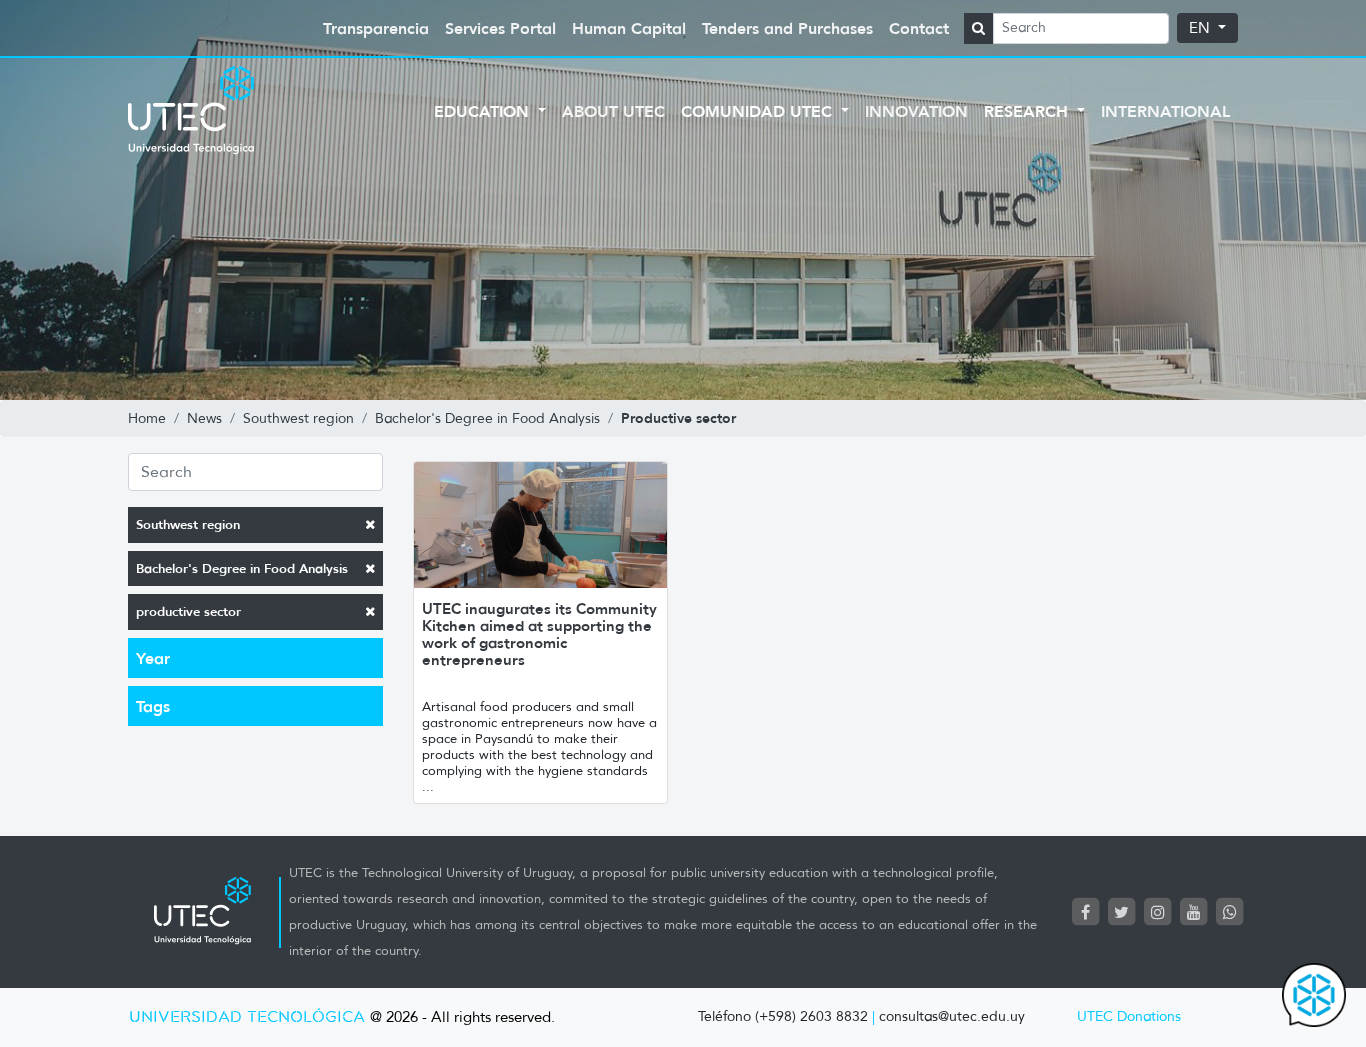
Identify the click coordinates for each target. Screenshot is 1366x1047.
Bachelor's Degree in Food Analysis (242, 568)
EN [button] (1201, 28)
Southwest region (188, 524)
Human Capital (629, 28)
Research (1028, 111)
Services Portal (500, 28)
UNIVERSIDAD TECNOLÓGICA (247, 1017)
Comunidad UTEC (759, 111)
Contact (919, 28)
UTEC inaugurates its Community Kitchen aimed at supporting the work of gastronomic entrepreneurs (539, 634)
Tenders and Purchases (787, 28)
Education (484, 111)
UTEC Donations (1129, 1016)
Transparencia (376, 28)
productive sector (188, 611)
